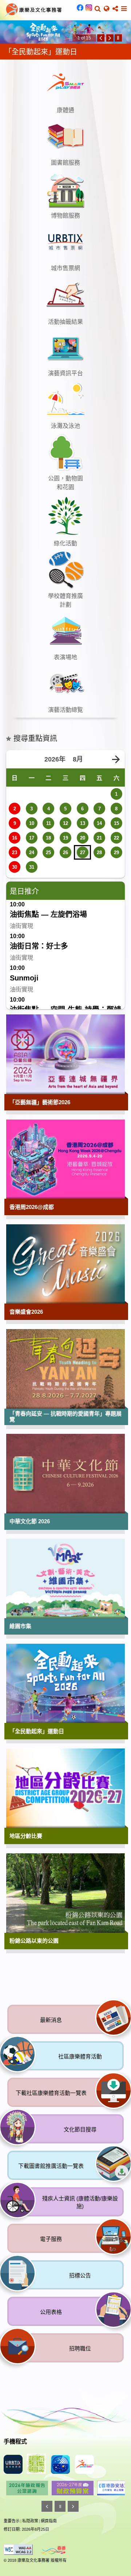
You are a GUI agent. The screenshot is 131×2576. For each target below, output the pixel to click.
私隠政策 (30, 2548)
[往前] (101, 65)
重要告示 (12, 2548)
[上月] (15, 787)
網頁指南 (49, 2548)
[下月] (116, 787)
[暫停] (118, 65)
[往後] (110, 65)
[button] (98, 9)
